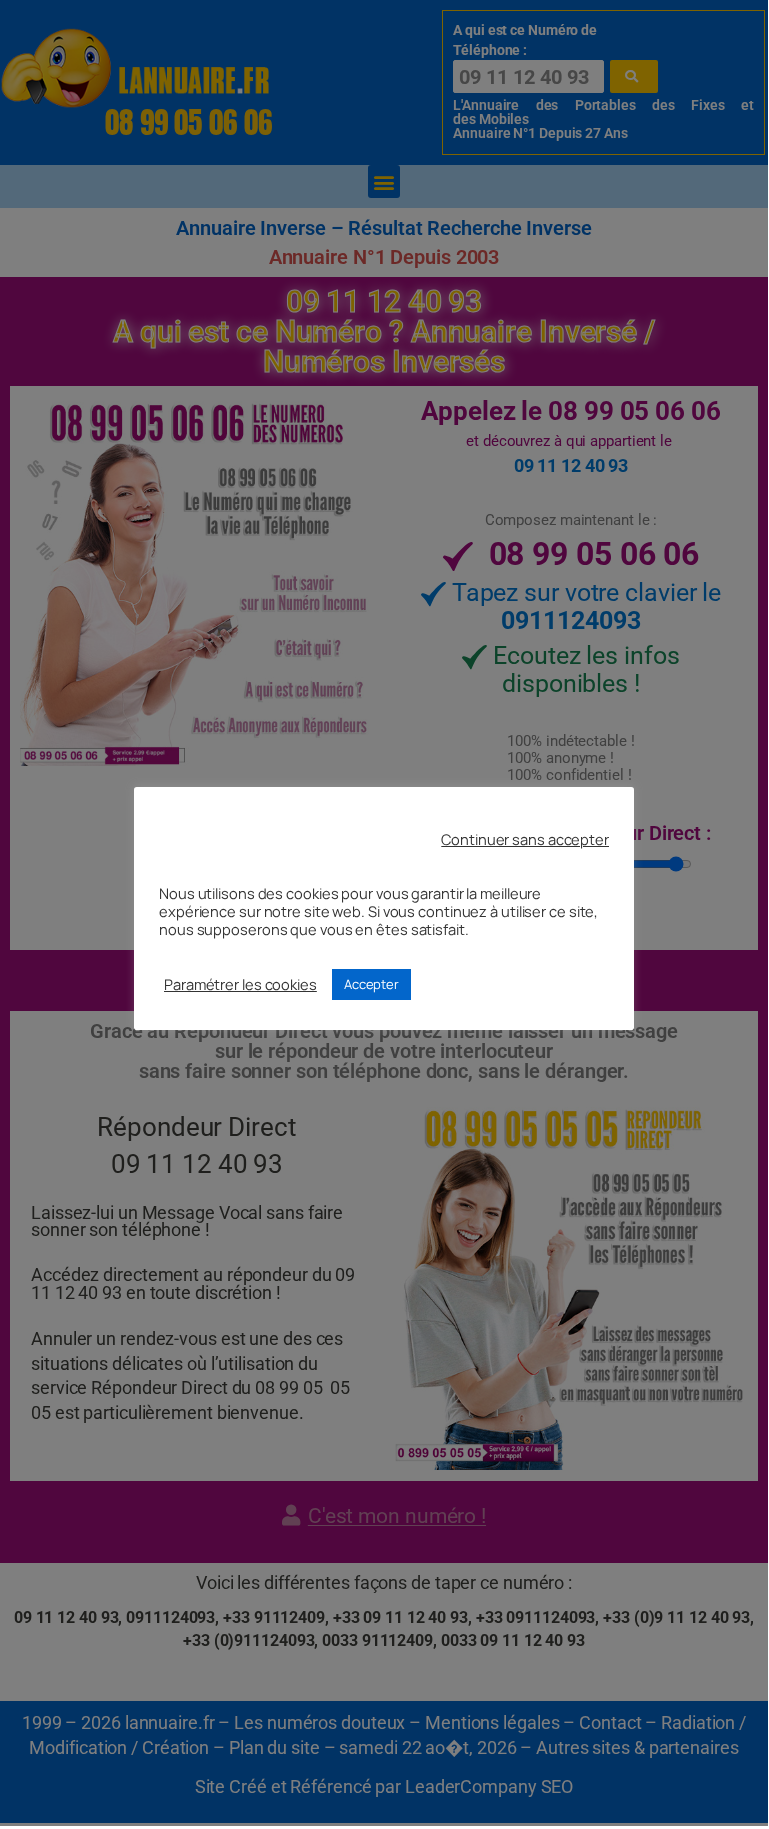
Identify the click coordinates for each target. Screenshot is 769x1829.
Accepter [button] (371, 984)
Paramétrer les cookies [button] (240, 984)
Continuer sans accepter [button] (525, 839)
